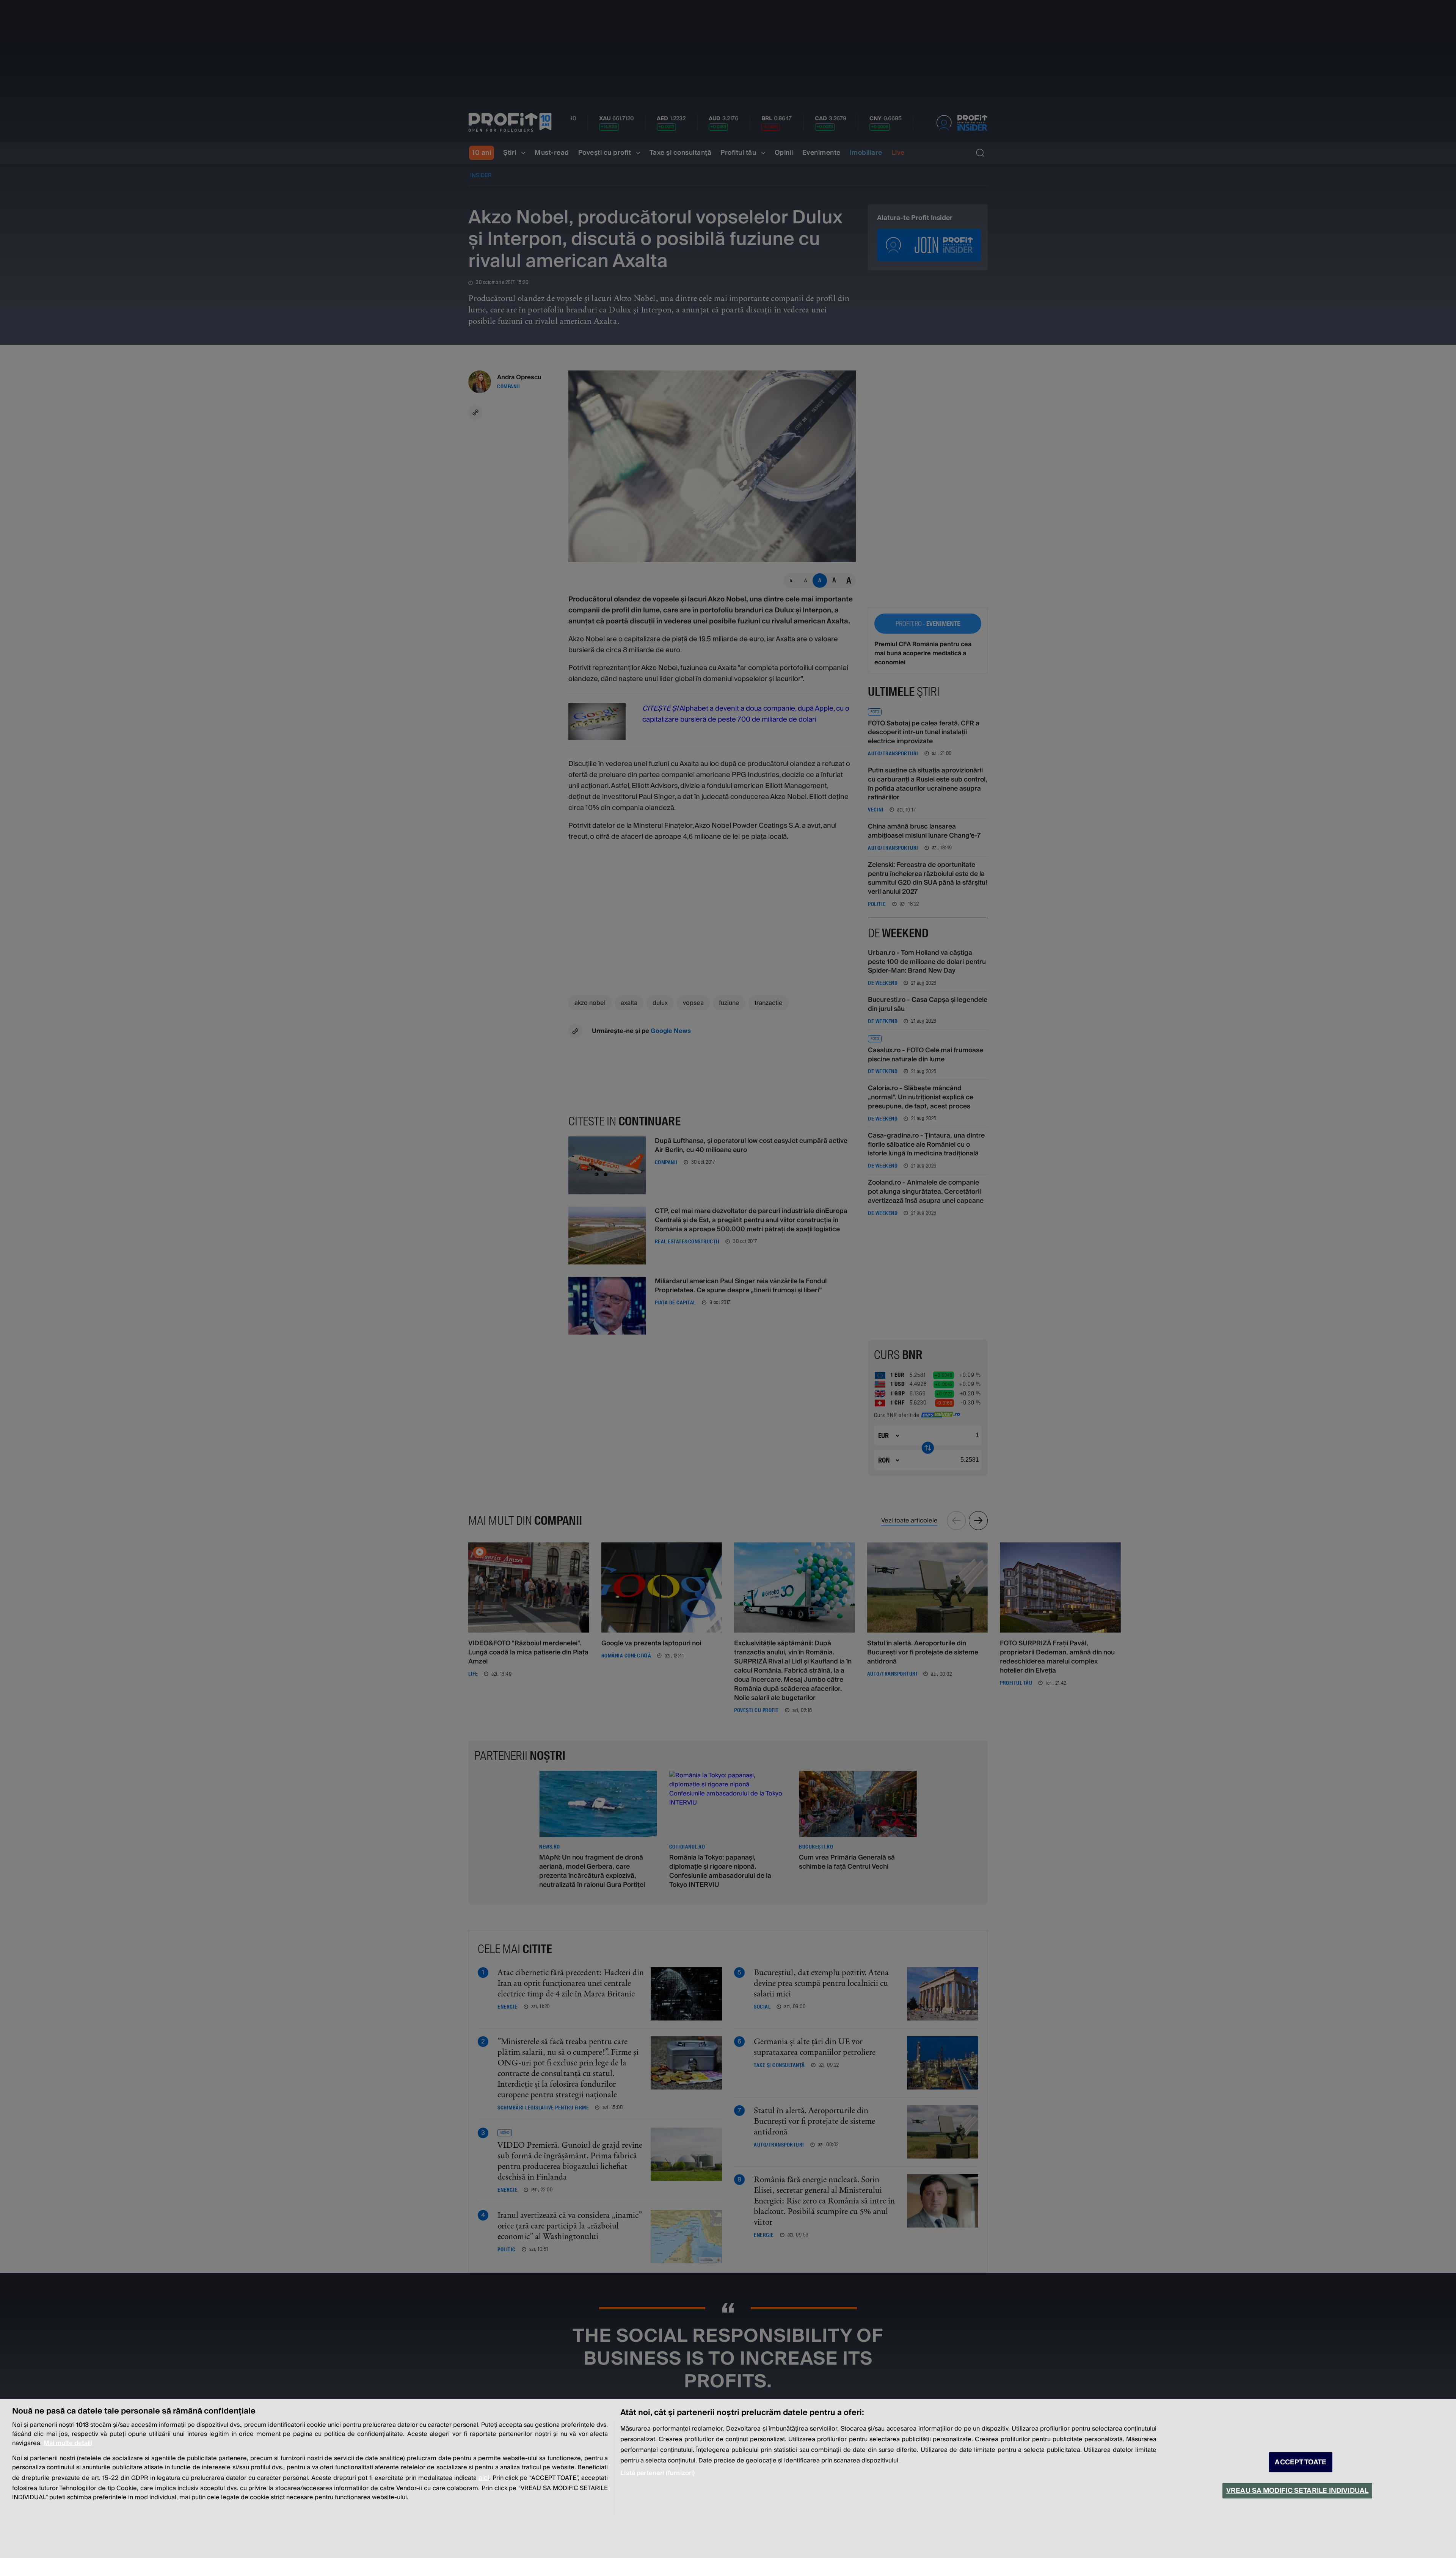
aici (484, 2478)
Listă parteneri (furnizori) (657, 2473)
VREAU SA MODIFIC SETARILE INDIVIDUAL (1297, 2491)
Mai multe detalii (68, 2443)
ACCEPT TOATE (1301, 2462)
